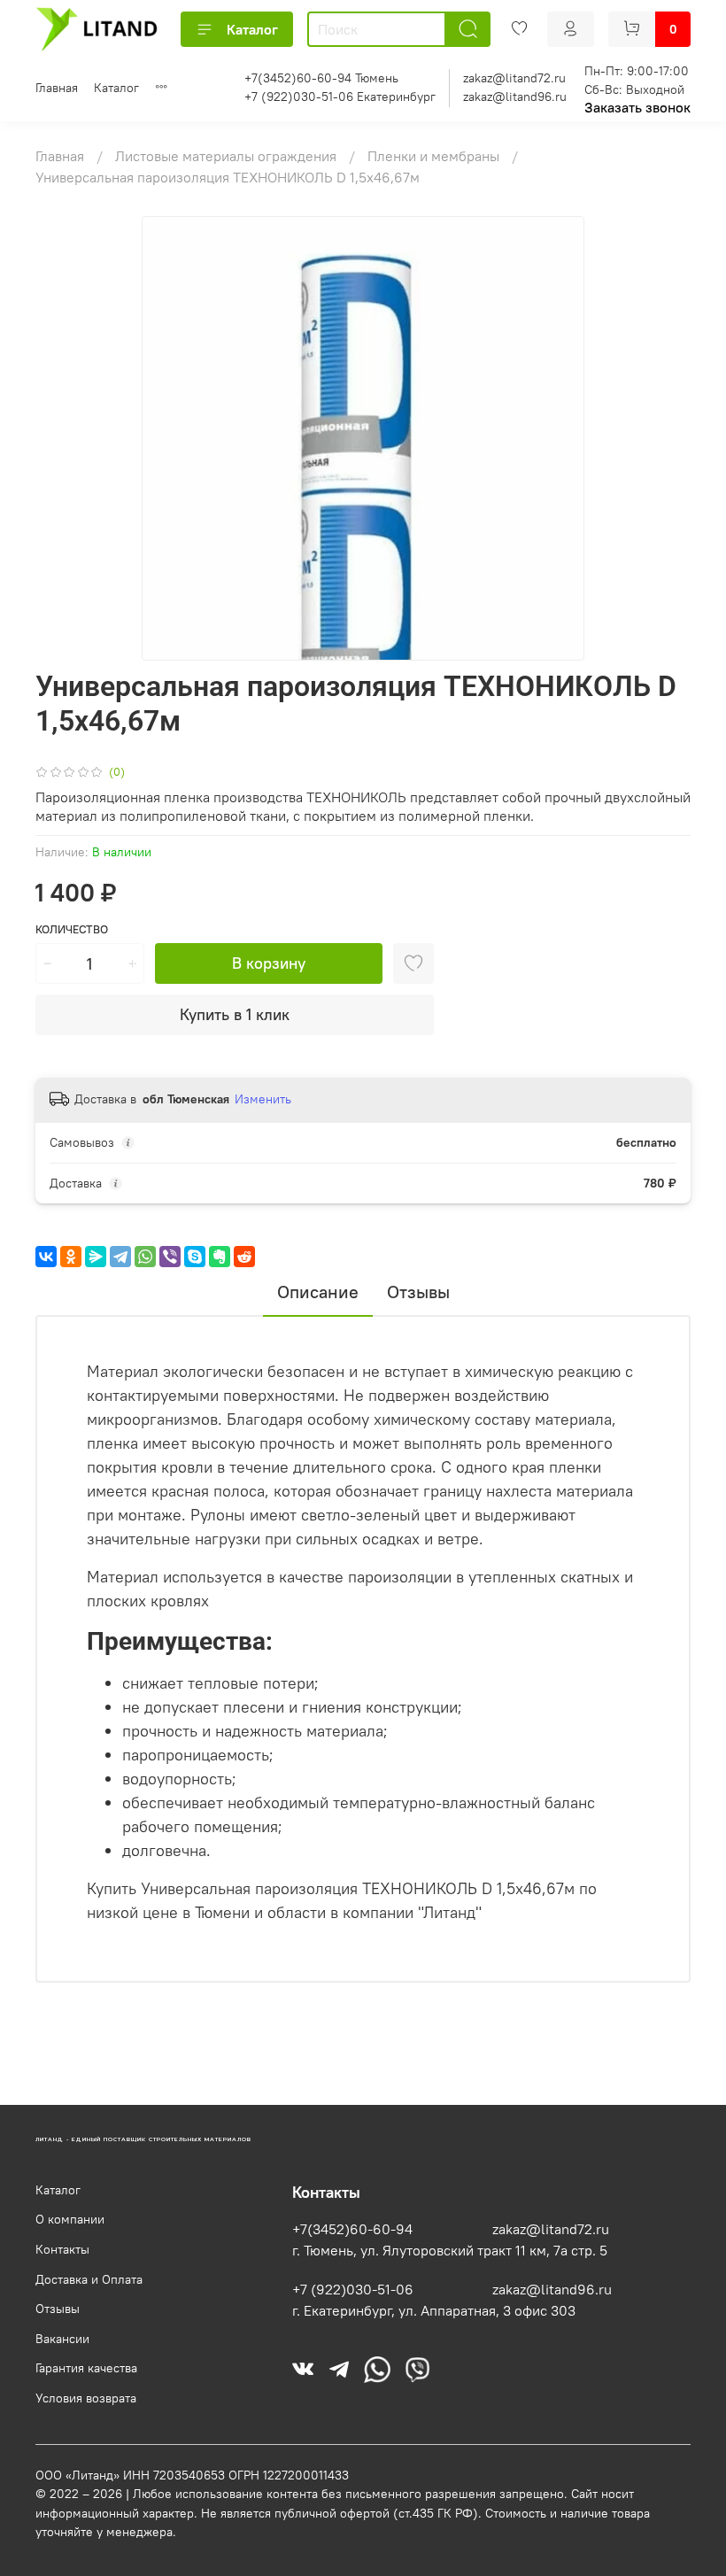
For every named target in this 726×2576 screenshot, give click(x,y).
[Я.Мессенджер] (96, 1257)
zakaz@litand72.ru (514, 78)
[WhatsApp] (145, 1257)
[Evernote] (220, 1257)
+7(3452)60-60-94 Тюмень (321, 78)
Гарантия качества (86, 2368)
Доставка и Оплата (89, 2279)
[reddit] (244, 1257)
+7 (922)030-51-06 (353, 2289)
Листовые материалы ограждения (228, 156)
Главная (57, 88)
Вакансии (62, 2339)
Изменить (263, 1099)
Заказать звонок (637, 107)
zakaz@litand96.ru (515, 97)
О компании (70, 2219)
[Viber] (170, 1257)
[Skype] (195, 1257)
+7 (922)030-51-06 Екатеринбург (340, 97)
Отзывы (58, 2309)
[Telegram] (120, 1257)
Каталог (252, 29)
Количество (72, 929)
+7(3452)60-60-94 (352, 2229)
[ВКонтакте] (46, 1257)
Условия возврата (86, 2398)
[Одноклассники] (71, 1257)
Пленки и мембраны (435, 156)
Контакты (62, 2249)
